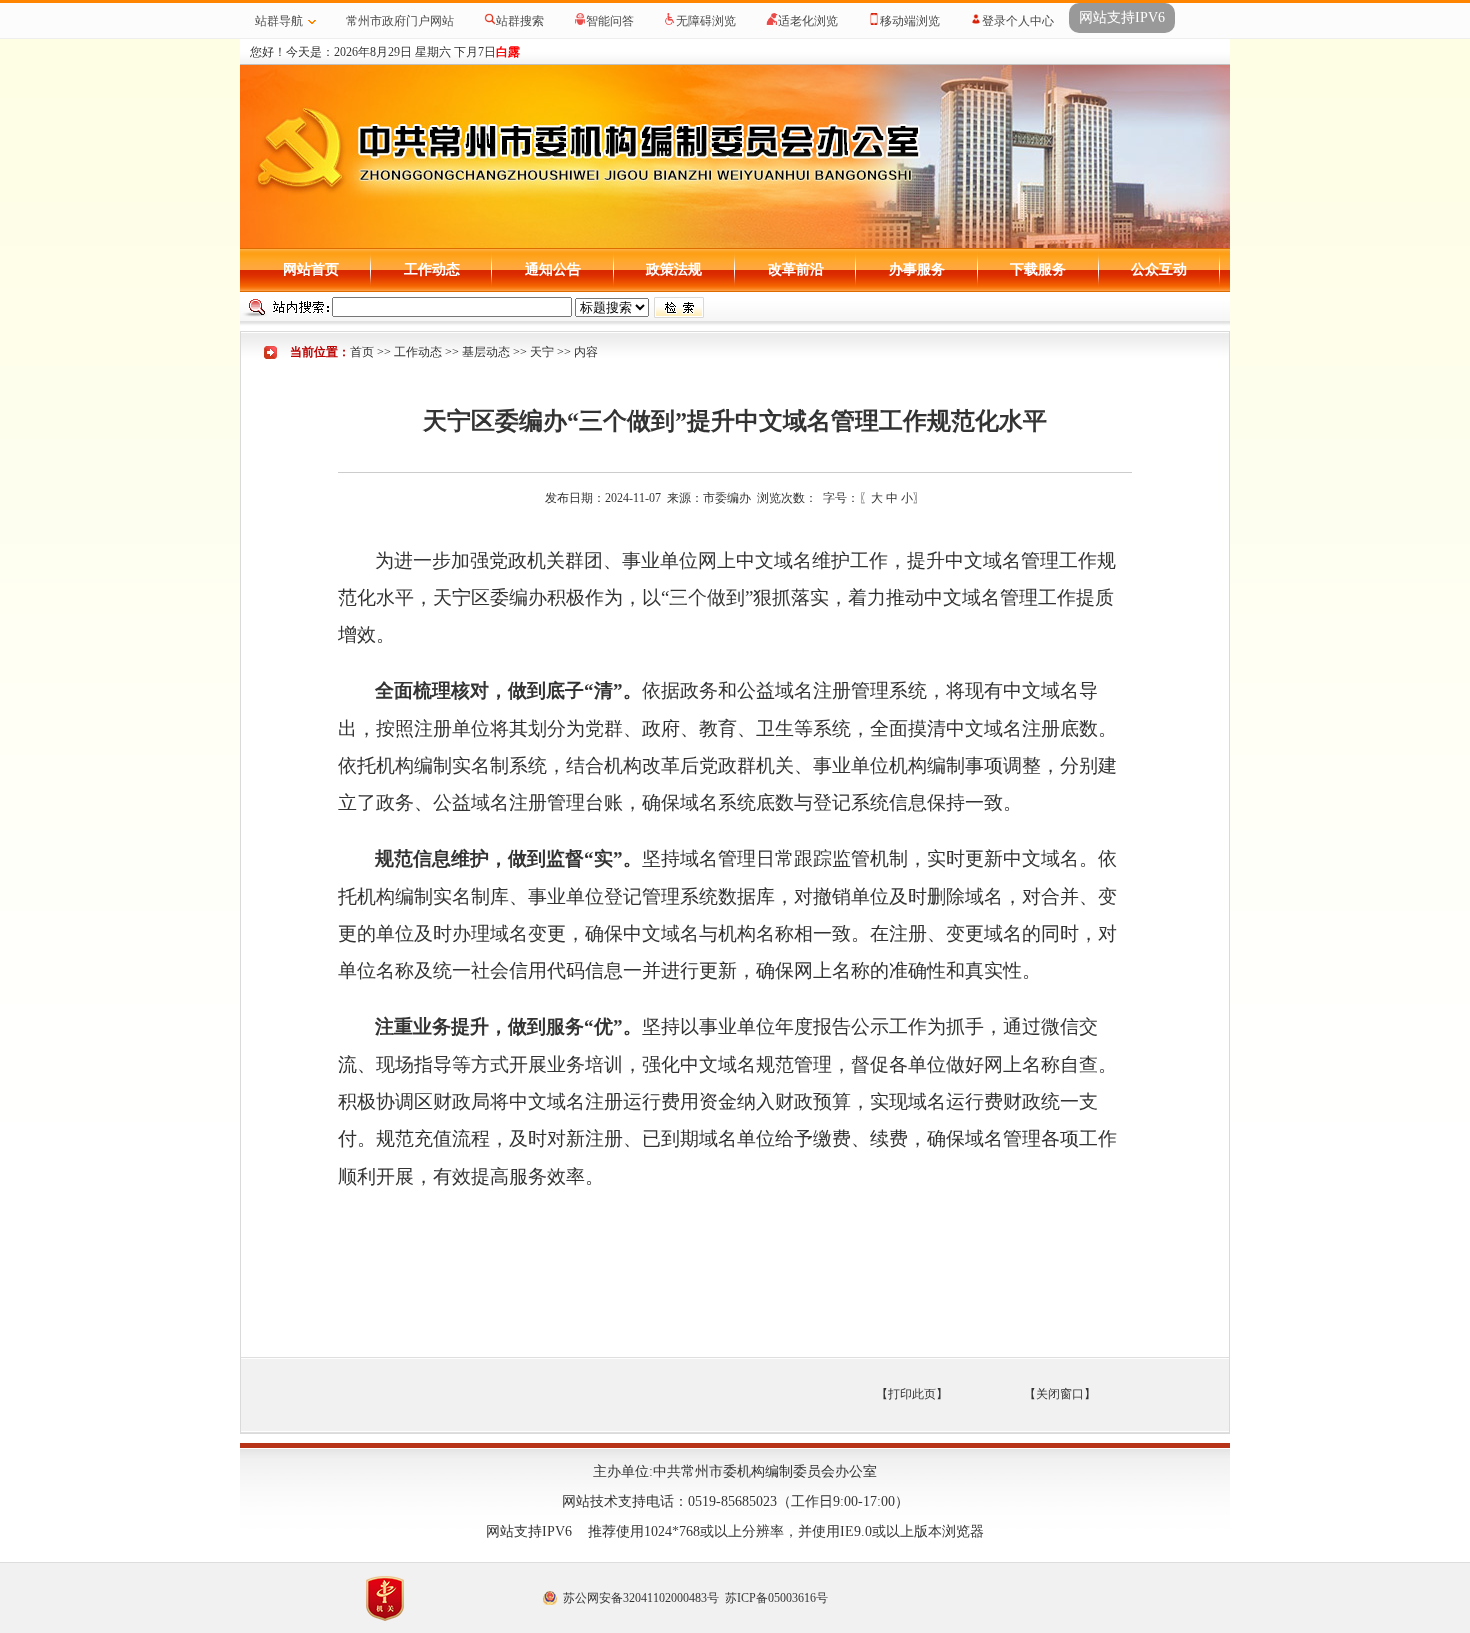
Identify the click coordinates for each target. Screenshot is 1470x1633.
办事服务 (917, 269)
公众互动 (1159, 269)
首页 (362, 352)
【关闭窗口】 (1060, 1394)
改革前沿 (796, 269)
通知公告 (553, 269)
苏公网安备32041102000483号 (641, 1598)
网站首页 (311, 269)
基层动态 (486, 352)
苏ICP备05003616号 (776, 1598)
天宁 (542, 352)
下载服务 (1038, 269)
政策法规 (674, 269)
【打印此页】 (912, 1394)
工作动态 (432, 269)
